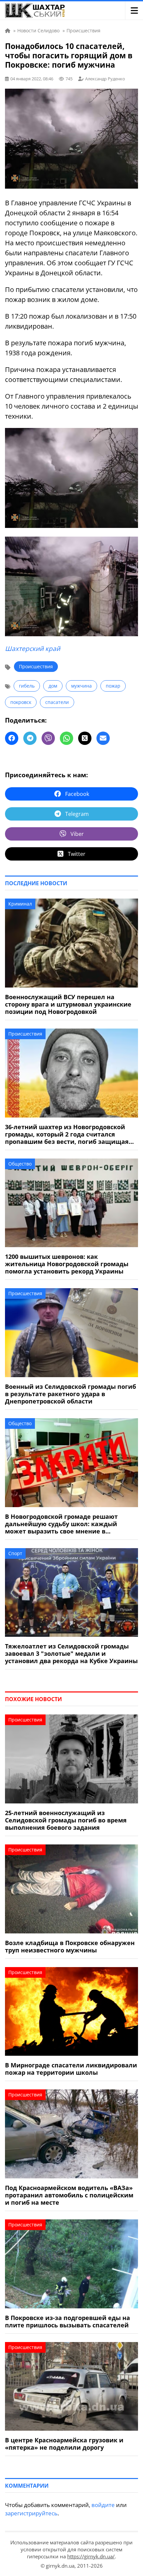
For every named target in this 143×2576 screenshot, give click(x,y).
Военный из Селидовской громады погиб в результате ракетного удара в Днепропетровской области (71, 1394)
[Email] (103, 738)
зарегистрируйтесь (31, 2513)
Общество (20, 1164)
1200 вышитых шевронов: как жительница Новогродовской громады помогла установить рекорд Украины (67, 1264)
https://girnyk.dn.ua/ (91, 2556)
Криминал (20, 904)
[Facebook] (12, 738)
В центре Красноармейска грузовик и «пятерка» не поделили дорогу (64, 2444)
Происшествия (36, 666)
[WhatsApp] (67, 738)
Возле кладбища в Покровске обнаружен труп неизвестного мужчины (70, 1946)
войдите (103, 2505)
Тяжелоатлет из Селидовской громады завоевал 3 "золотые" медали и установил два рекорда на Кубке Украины (71, 1653)
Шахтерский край (33, 649)
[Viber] (48, 738)
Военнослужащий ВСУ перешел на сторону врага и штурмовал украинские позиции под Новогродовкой (68, 1004)
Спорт (15, 1553)
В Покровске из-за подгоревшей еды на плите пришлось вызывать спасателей (68, 2321)
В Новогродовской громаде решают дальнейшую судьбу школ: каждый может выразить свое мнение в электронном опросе (61, 1524)
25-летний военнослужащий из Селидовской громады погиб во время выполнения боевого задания (66, 1820)
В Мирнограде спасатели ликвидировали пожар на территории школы (71, 2069)
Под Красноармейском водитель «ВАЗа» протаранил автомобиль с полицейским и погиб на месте (69, 2195)
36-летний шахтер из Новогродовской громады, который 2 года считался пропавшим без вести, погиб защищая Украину (67, 1134)
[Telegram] (30, 738)
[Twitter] (85, 738)
